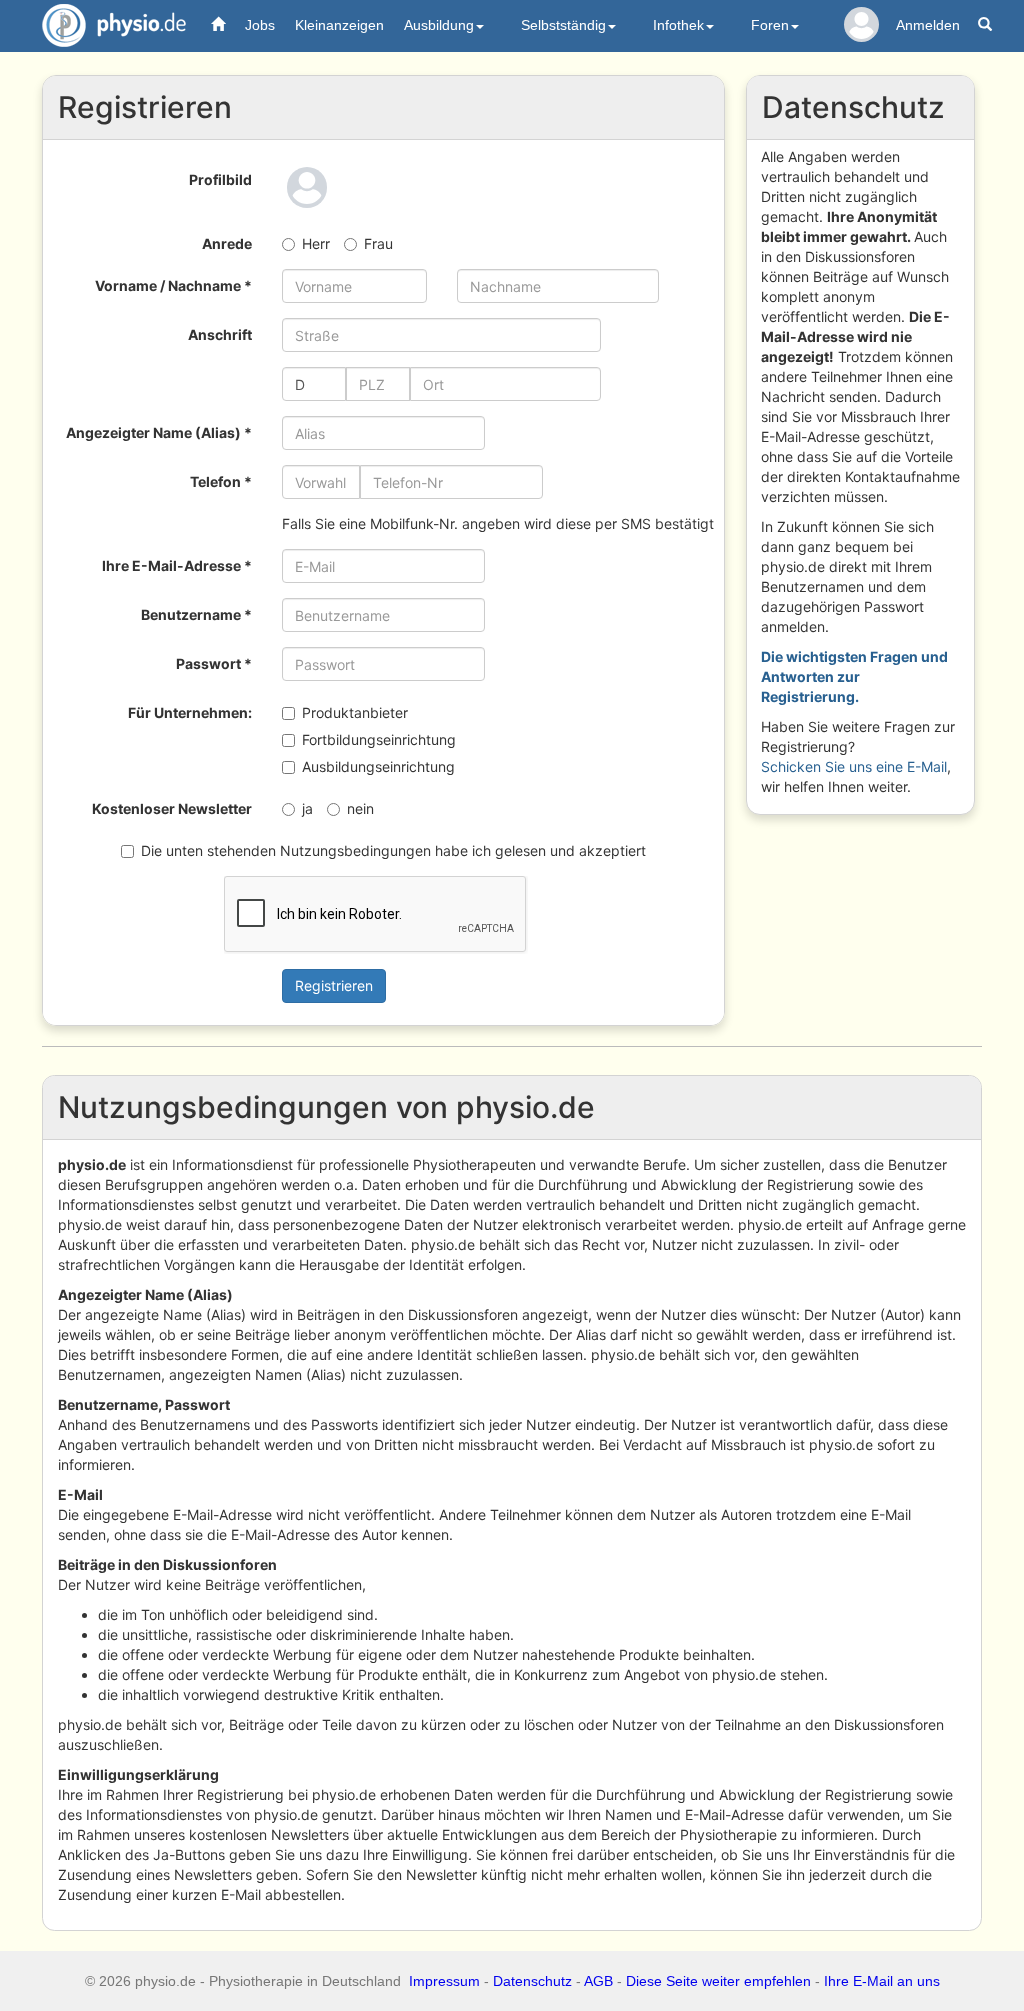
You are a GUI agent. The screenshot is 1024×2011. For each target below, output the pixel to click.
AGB (598, 1981)
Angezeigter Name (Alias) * (159, 432)
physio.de (114, 25)
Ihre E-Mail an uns (882, 1981)
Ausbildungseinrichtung (378, 766)
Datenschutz (532, 1981)
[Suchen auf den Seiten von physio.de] (987, 25)
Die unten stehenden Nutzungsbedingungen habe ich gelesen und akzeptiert (393, 850)
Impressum (444, 1981)
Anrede (227, 243)
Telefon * (221, 481)
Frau (378, 243)
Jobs (260, 25)
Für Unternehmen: (190, 712)
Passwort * (214, 663)
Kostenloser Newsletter (172, 808)
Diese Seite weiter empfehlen (718, 1981)
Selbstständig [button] (563, 25)
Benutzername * (196, 614)
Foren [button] (770, 25)
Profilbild (220, 179)
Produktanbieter (355, 712)
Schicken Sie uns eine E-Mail (854, 766)
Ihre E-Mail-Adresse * (177, 565)
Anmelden (928, 25)
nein (360, 808)
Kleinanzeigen (339, 25)
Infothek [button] (678, 25)
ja (307, 808)
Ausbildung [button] (439, 25)
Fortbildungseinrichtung (379, 739)
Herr (316, 243)
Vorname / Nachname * (173, 285)
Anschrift (220, 334)
